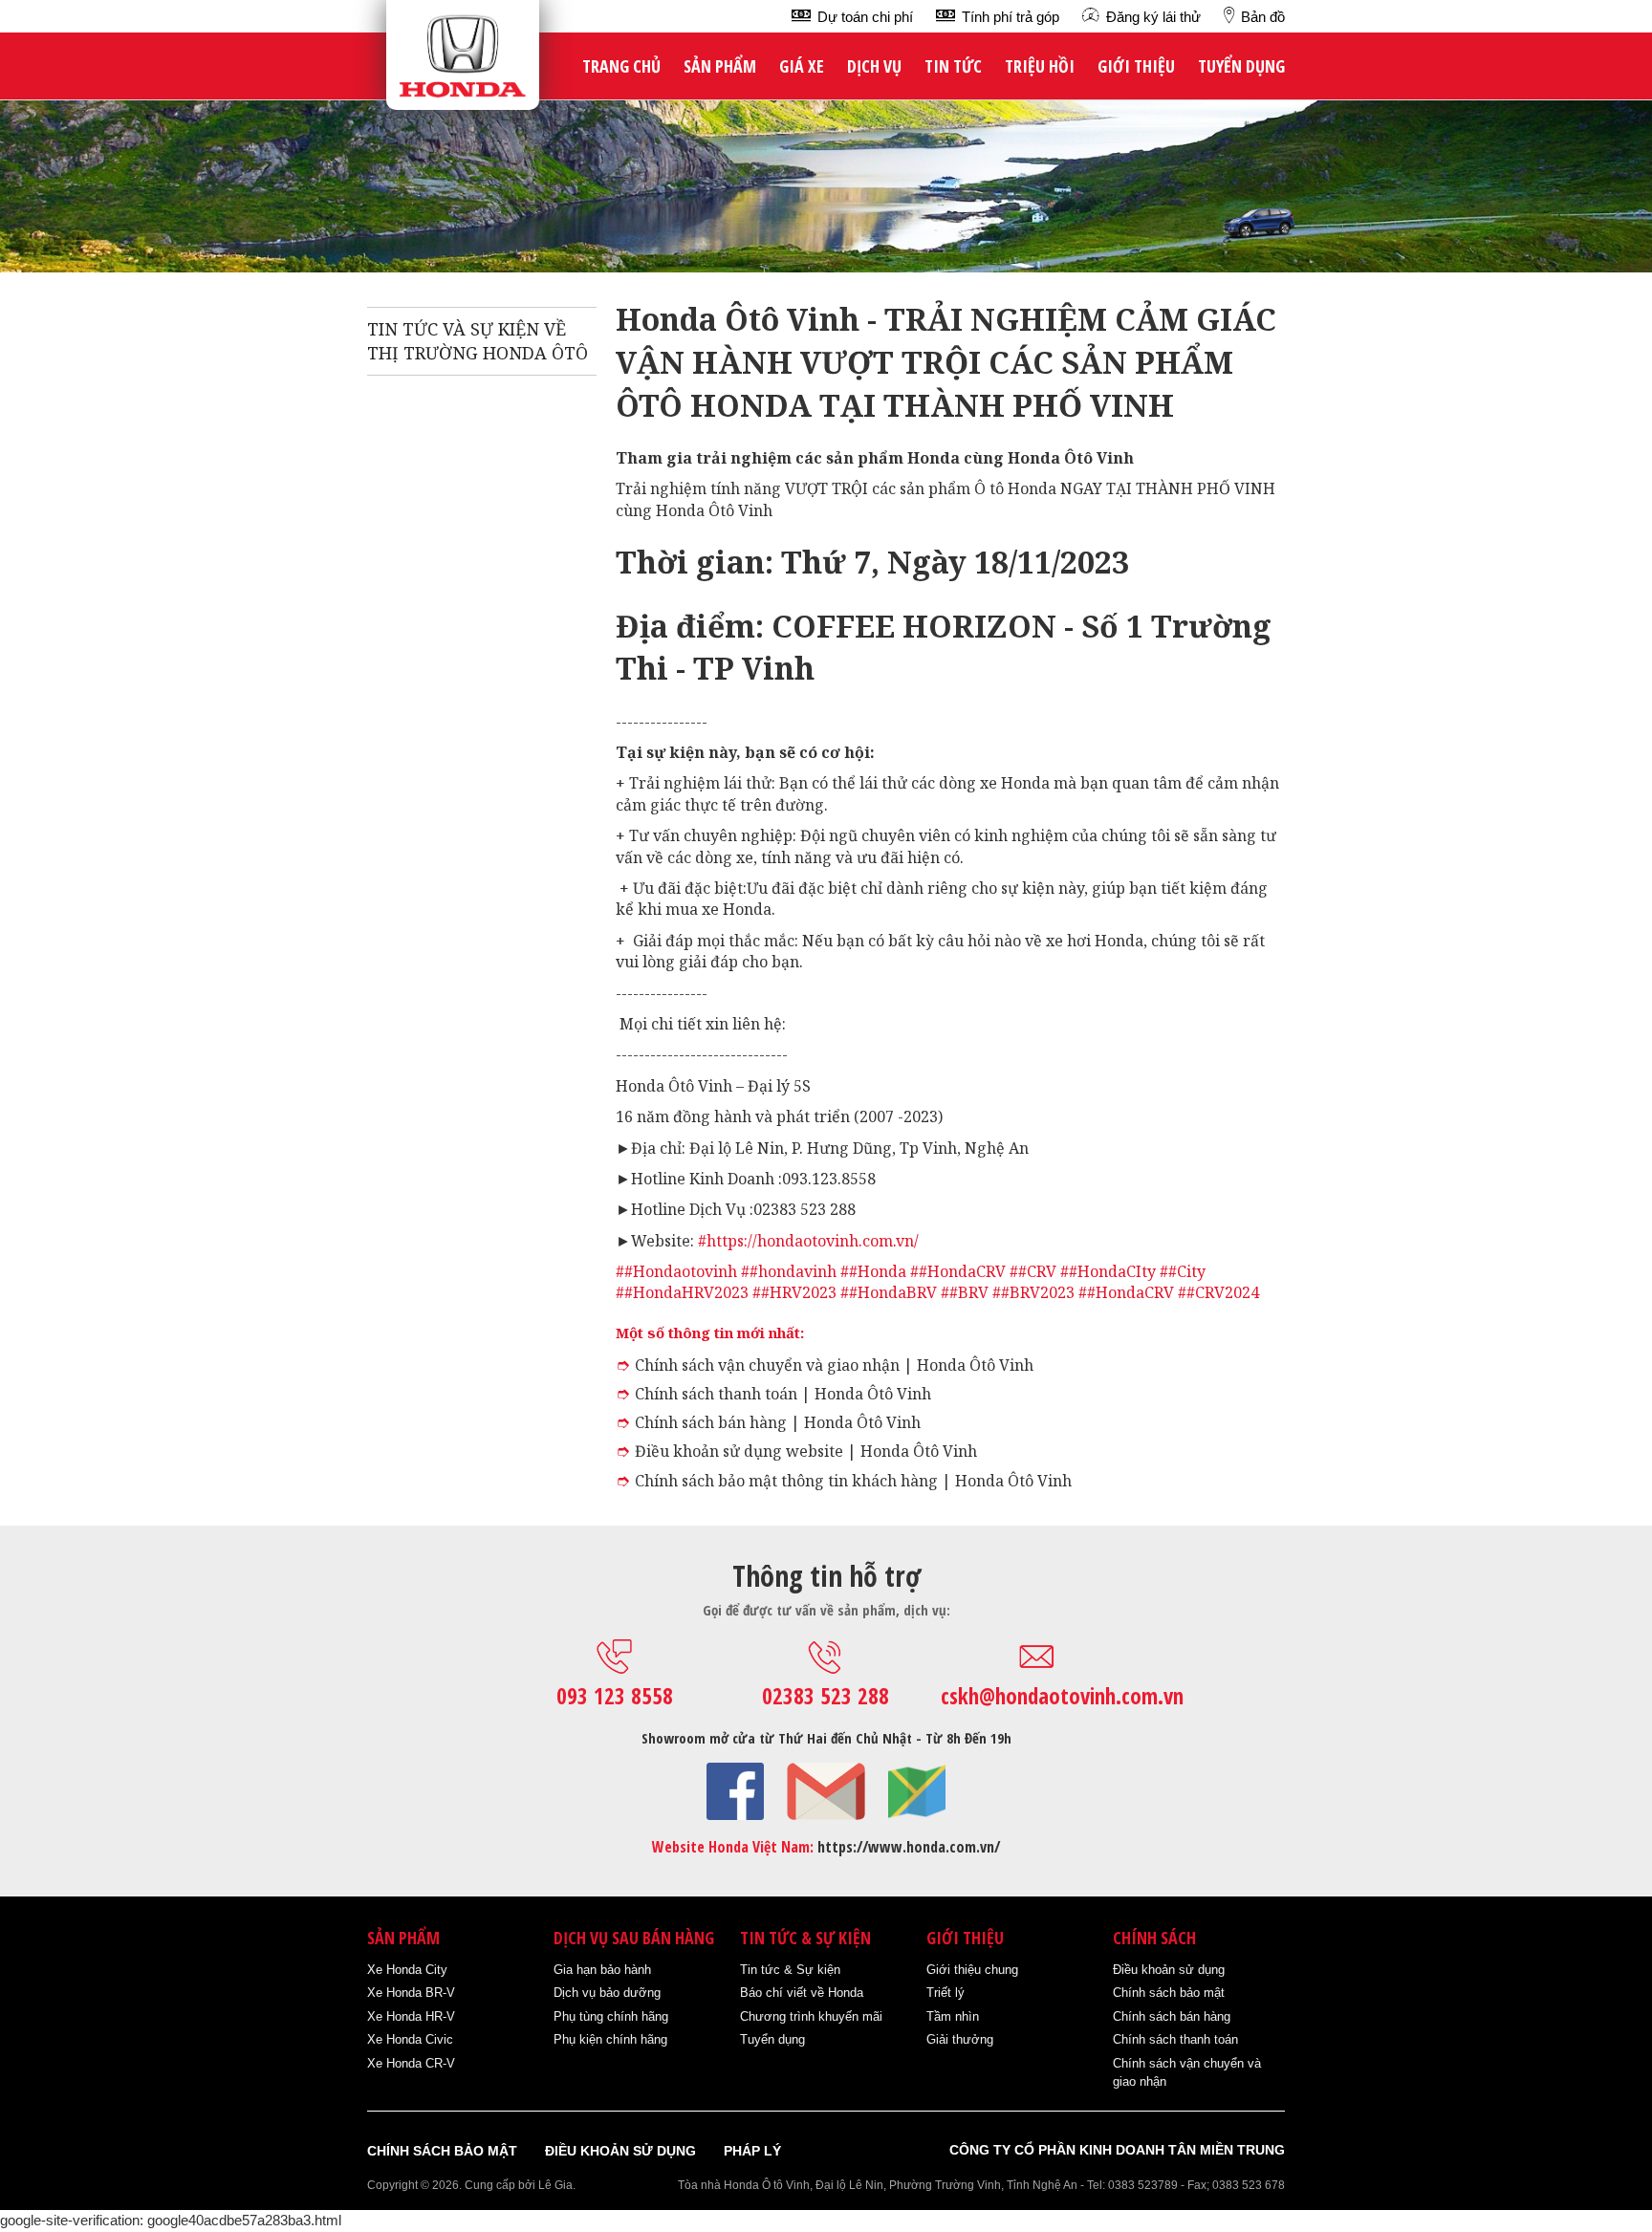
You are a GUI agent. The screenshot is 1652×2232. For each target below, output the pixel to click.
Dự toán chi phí (865, 17)
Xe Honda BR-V (411, 1993)
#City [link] (1187, 1271)
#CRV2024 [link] (1223, 1292)
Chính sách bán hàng (1172, 2016)
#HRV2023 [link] (799, 1292)
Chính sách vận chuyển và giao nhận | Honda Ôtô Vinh (834, 1365)
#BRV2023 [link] (1038, 1292)
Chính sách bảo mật (1169, 1993)
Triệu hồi (1040, 66)
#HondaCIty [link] (1112, 1271)
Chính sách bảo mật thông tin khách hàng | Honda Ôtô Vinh (853, 1481)
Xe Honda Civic (410, 2039)
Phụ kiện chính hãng (610, 2039)
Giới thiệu (1136, 66)
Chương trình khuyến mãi (811, 2016)
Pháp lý (752, 2151)
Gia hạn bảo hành (602, 1970)
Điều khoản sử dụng (1169, 1970)
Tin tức (953, 66)
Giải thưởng (960, 2039)
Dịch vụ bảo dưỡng (607, 1993)
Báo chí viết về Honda (802, 1993)
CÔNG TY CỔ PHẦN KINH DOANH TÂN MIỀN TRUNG (1117, 2150)
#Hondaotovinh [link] (681, 1271)
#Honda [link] (878, 1271)
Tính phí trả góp (1011, 17)
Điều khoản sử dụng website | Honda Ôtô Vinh (806, 1451)
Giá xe (802, 66)
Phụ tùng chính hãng (611, 2016)
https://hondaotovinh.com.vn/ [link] (813, 1241)
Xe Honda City (407, 1970)
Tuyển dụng (1241, 66)
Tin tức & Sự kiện (790, 1970)
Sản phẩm (720, 66)
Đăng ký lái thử (1153, 17)
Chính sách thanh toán (1175, 2039)
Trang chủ (621, 66)
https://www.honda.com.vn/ (909, 1847)
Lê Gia (555, 2185)
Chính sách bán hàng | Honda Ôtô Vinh (778, 1422)
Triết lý (946, 1993)
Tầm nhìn (953, 2016)
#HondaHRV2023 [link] (686, 1292)
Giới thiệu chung (972, 1970)
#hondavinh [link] (793, 1271)
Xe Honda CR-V (411, 2063)
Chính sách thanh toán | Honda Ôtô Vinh (783, 1394)
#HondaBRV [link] (893, 1292)
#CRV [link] (1037, 1271)
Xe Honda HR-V (411, 2016)
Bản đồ (1263, 17)
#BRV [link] (969, 1292)
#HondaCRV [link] (962, 1271)
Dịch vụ (874, 66)
